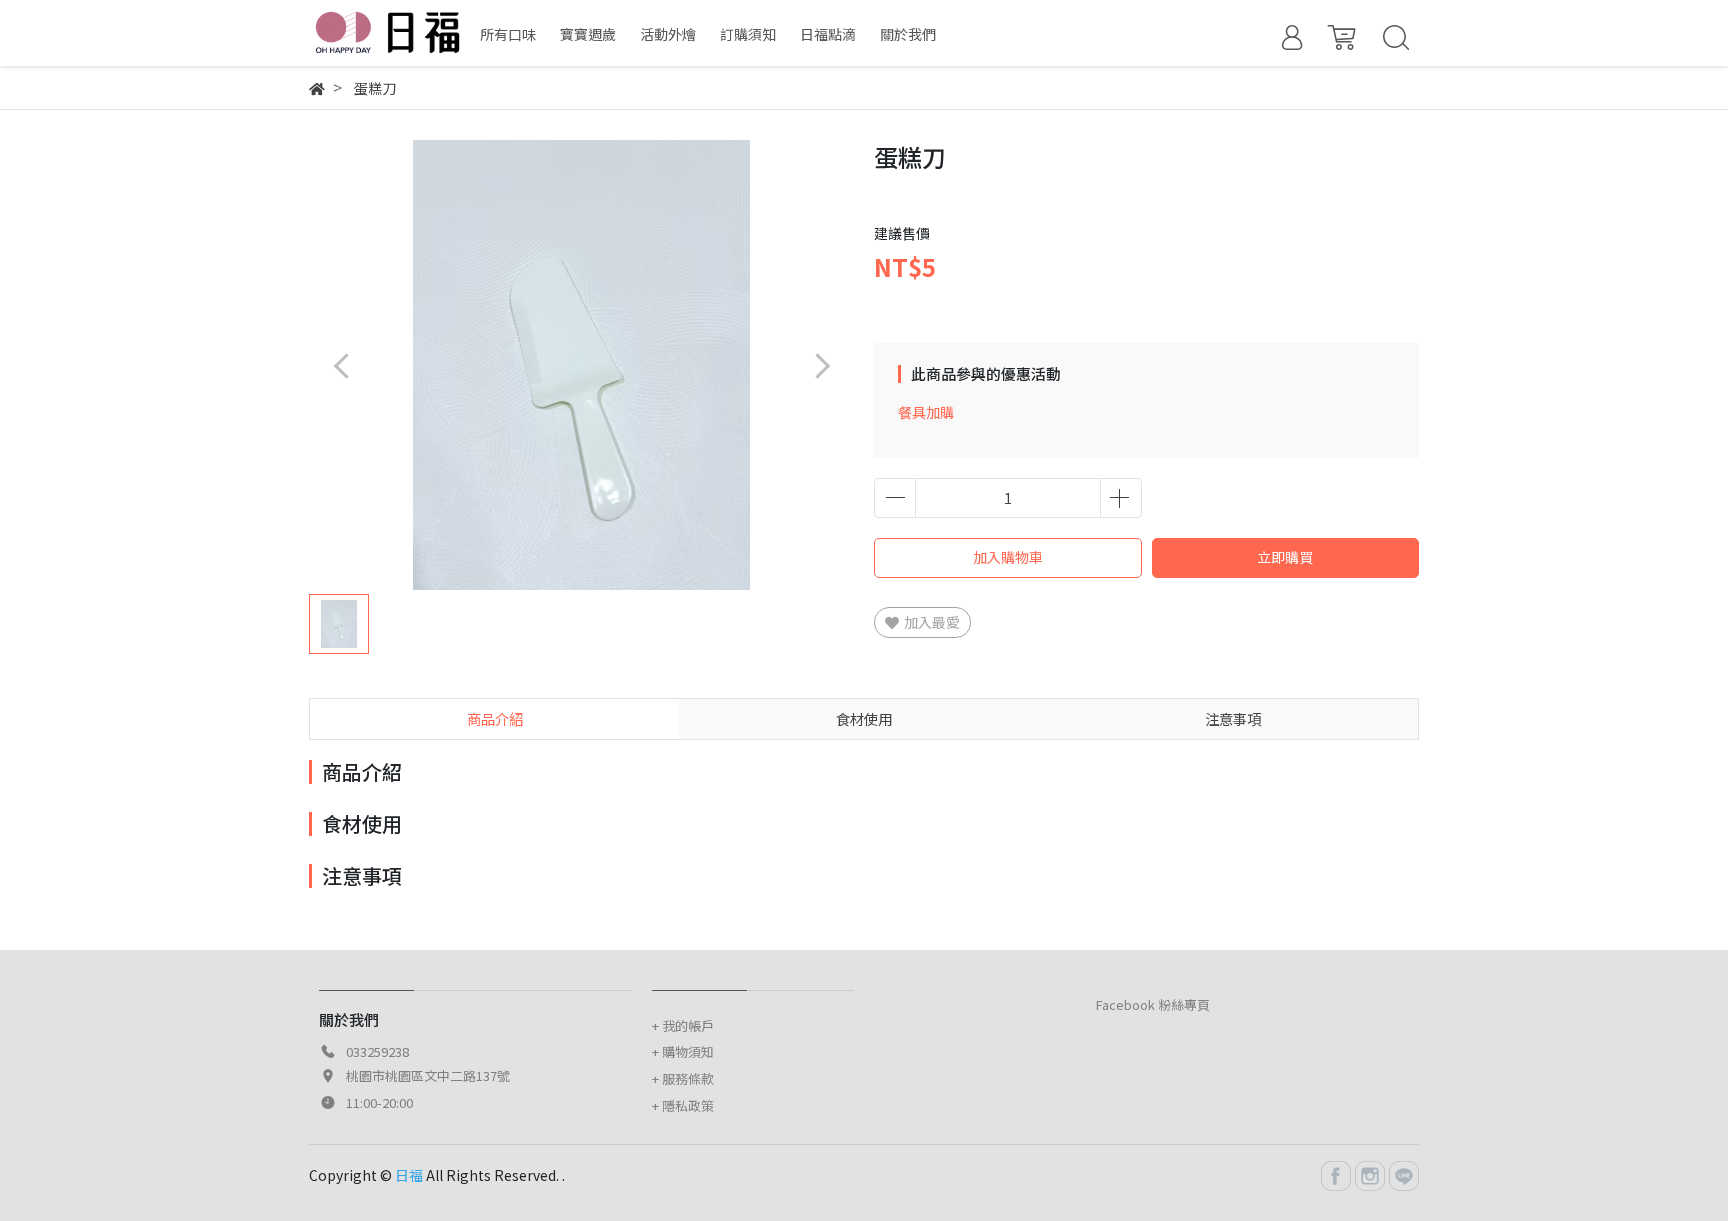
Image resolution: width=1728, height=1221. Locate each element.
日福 (409, 1175)
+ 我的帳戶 (683, 1025)
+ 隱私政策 (683, 1105)
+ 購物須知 (683, 1051)
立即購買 (1285, 557)
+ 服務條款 (683, 1078)
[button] (821, 365)
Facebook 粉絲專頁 (1153, 1004)
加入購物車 (1008, 557)
